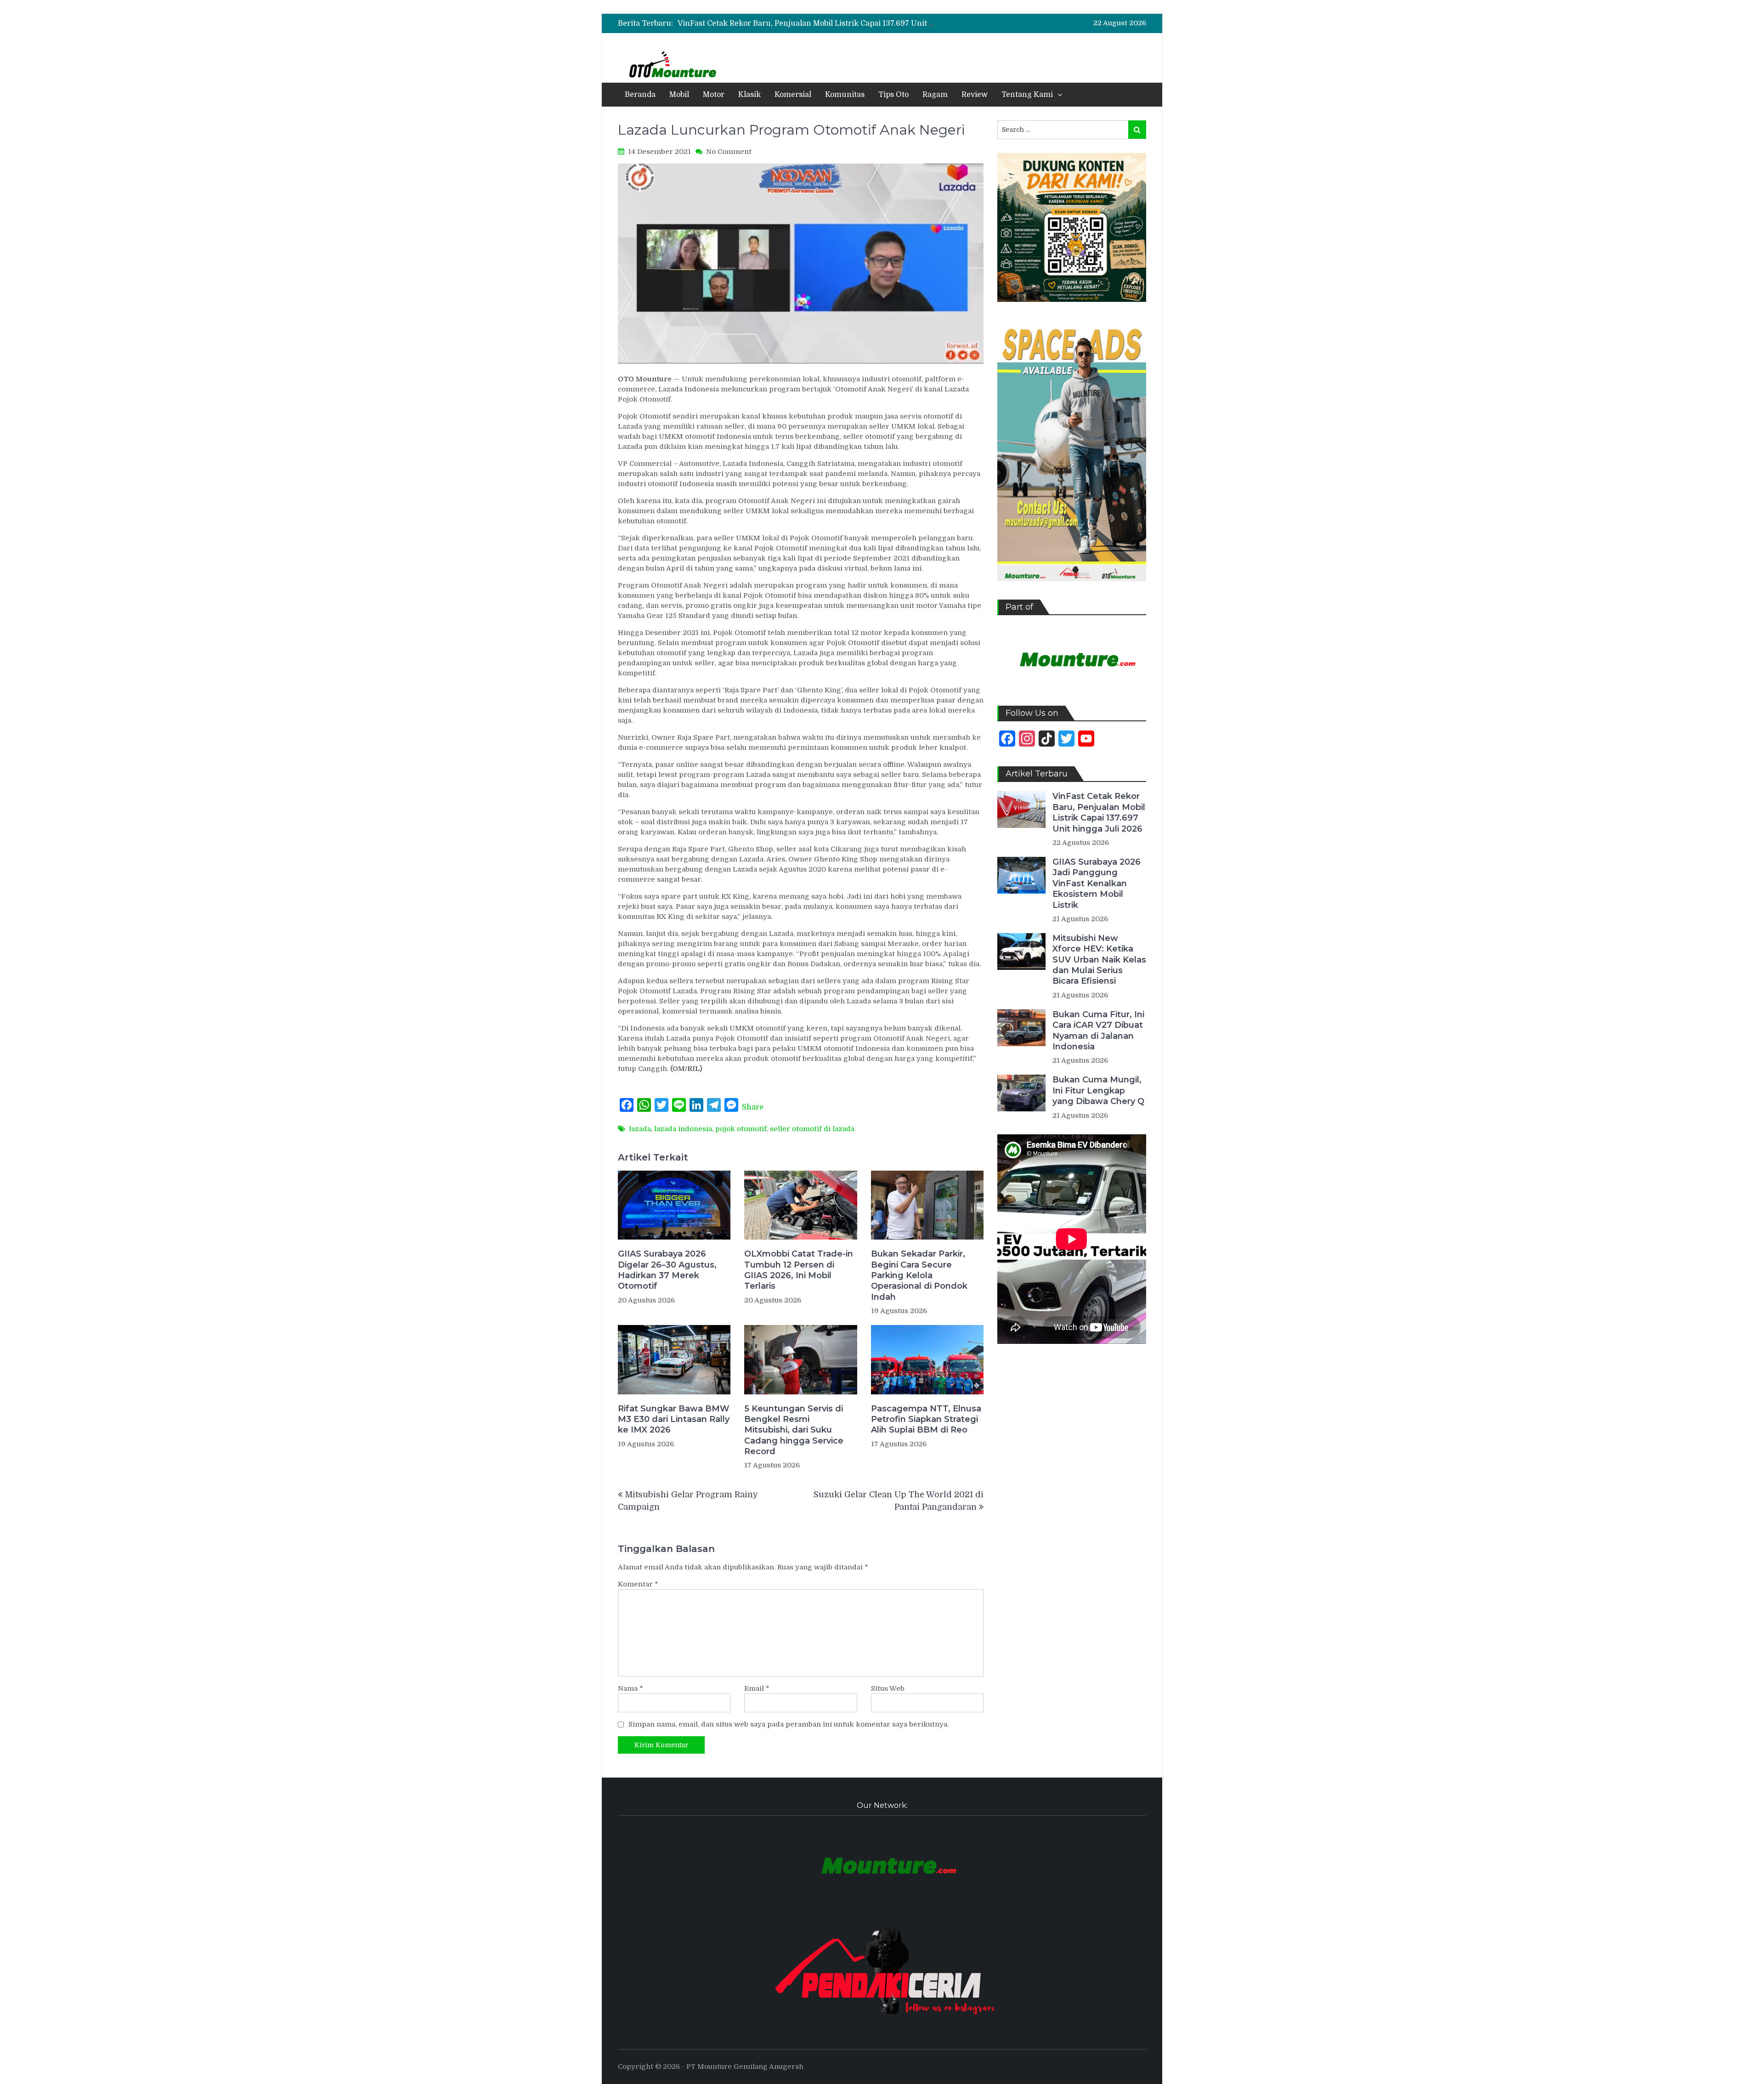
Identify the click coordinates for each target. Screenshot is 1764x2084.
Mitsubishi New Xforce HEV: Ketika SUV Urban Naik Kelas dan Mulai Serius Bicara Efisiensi (1099, 960)
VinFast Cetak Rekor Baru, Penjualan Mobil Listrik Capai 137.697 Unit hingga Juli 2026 (834, 23)
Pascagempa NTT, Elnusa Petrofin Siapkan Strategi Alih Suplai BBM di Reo (926, 1419)
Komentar (638, 1584)
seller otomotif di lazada (812, 1129)
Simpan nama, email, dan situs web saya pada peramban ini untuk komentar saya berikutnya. (789, 1724)
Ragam (935, 95)
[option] (806, 23)
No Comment (729, 152)
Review (975, 95)
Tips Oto (893, 95)
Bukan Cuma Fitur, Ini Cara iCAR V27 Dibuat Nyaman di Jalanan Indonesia (1098, 1031)
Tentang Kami (1027, 95)
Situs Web (888, 1688)
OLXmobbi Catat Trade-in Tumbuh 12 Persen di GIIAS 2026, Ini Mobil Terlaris (799, 1270)
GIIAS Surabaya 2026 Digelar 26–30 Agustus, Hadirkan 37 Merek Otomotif (667, 1270)
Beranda (640, 95)
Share (753, 1107)
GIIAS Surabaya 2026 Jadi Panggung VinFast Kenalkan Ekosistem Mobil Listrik (1097, 883)
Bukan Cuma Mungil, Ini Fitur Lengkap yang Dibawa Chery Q (1098, 1090)
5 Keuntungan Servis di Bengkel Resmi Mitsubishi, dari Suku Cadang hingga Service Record (794, 1430)
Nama (630, 1688)
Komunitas (845, 95)
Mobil (679, 95)
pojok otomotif (741, 1129)
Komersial (793, 95)
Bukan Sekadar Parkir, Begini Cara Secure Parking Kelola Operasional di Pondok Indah (919, 1275)
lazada (640, 1129)
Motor (714, 95)
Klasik (749, 95)
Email (757, 1688)
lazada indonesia (683, 1129)
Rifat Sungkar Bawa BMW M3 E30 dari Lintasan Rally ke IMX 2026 (674, 1419)
